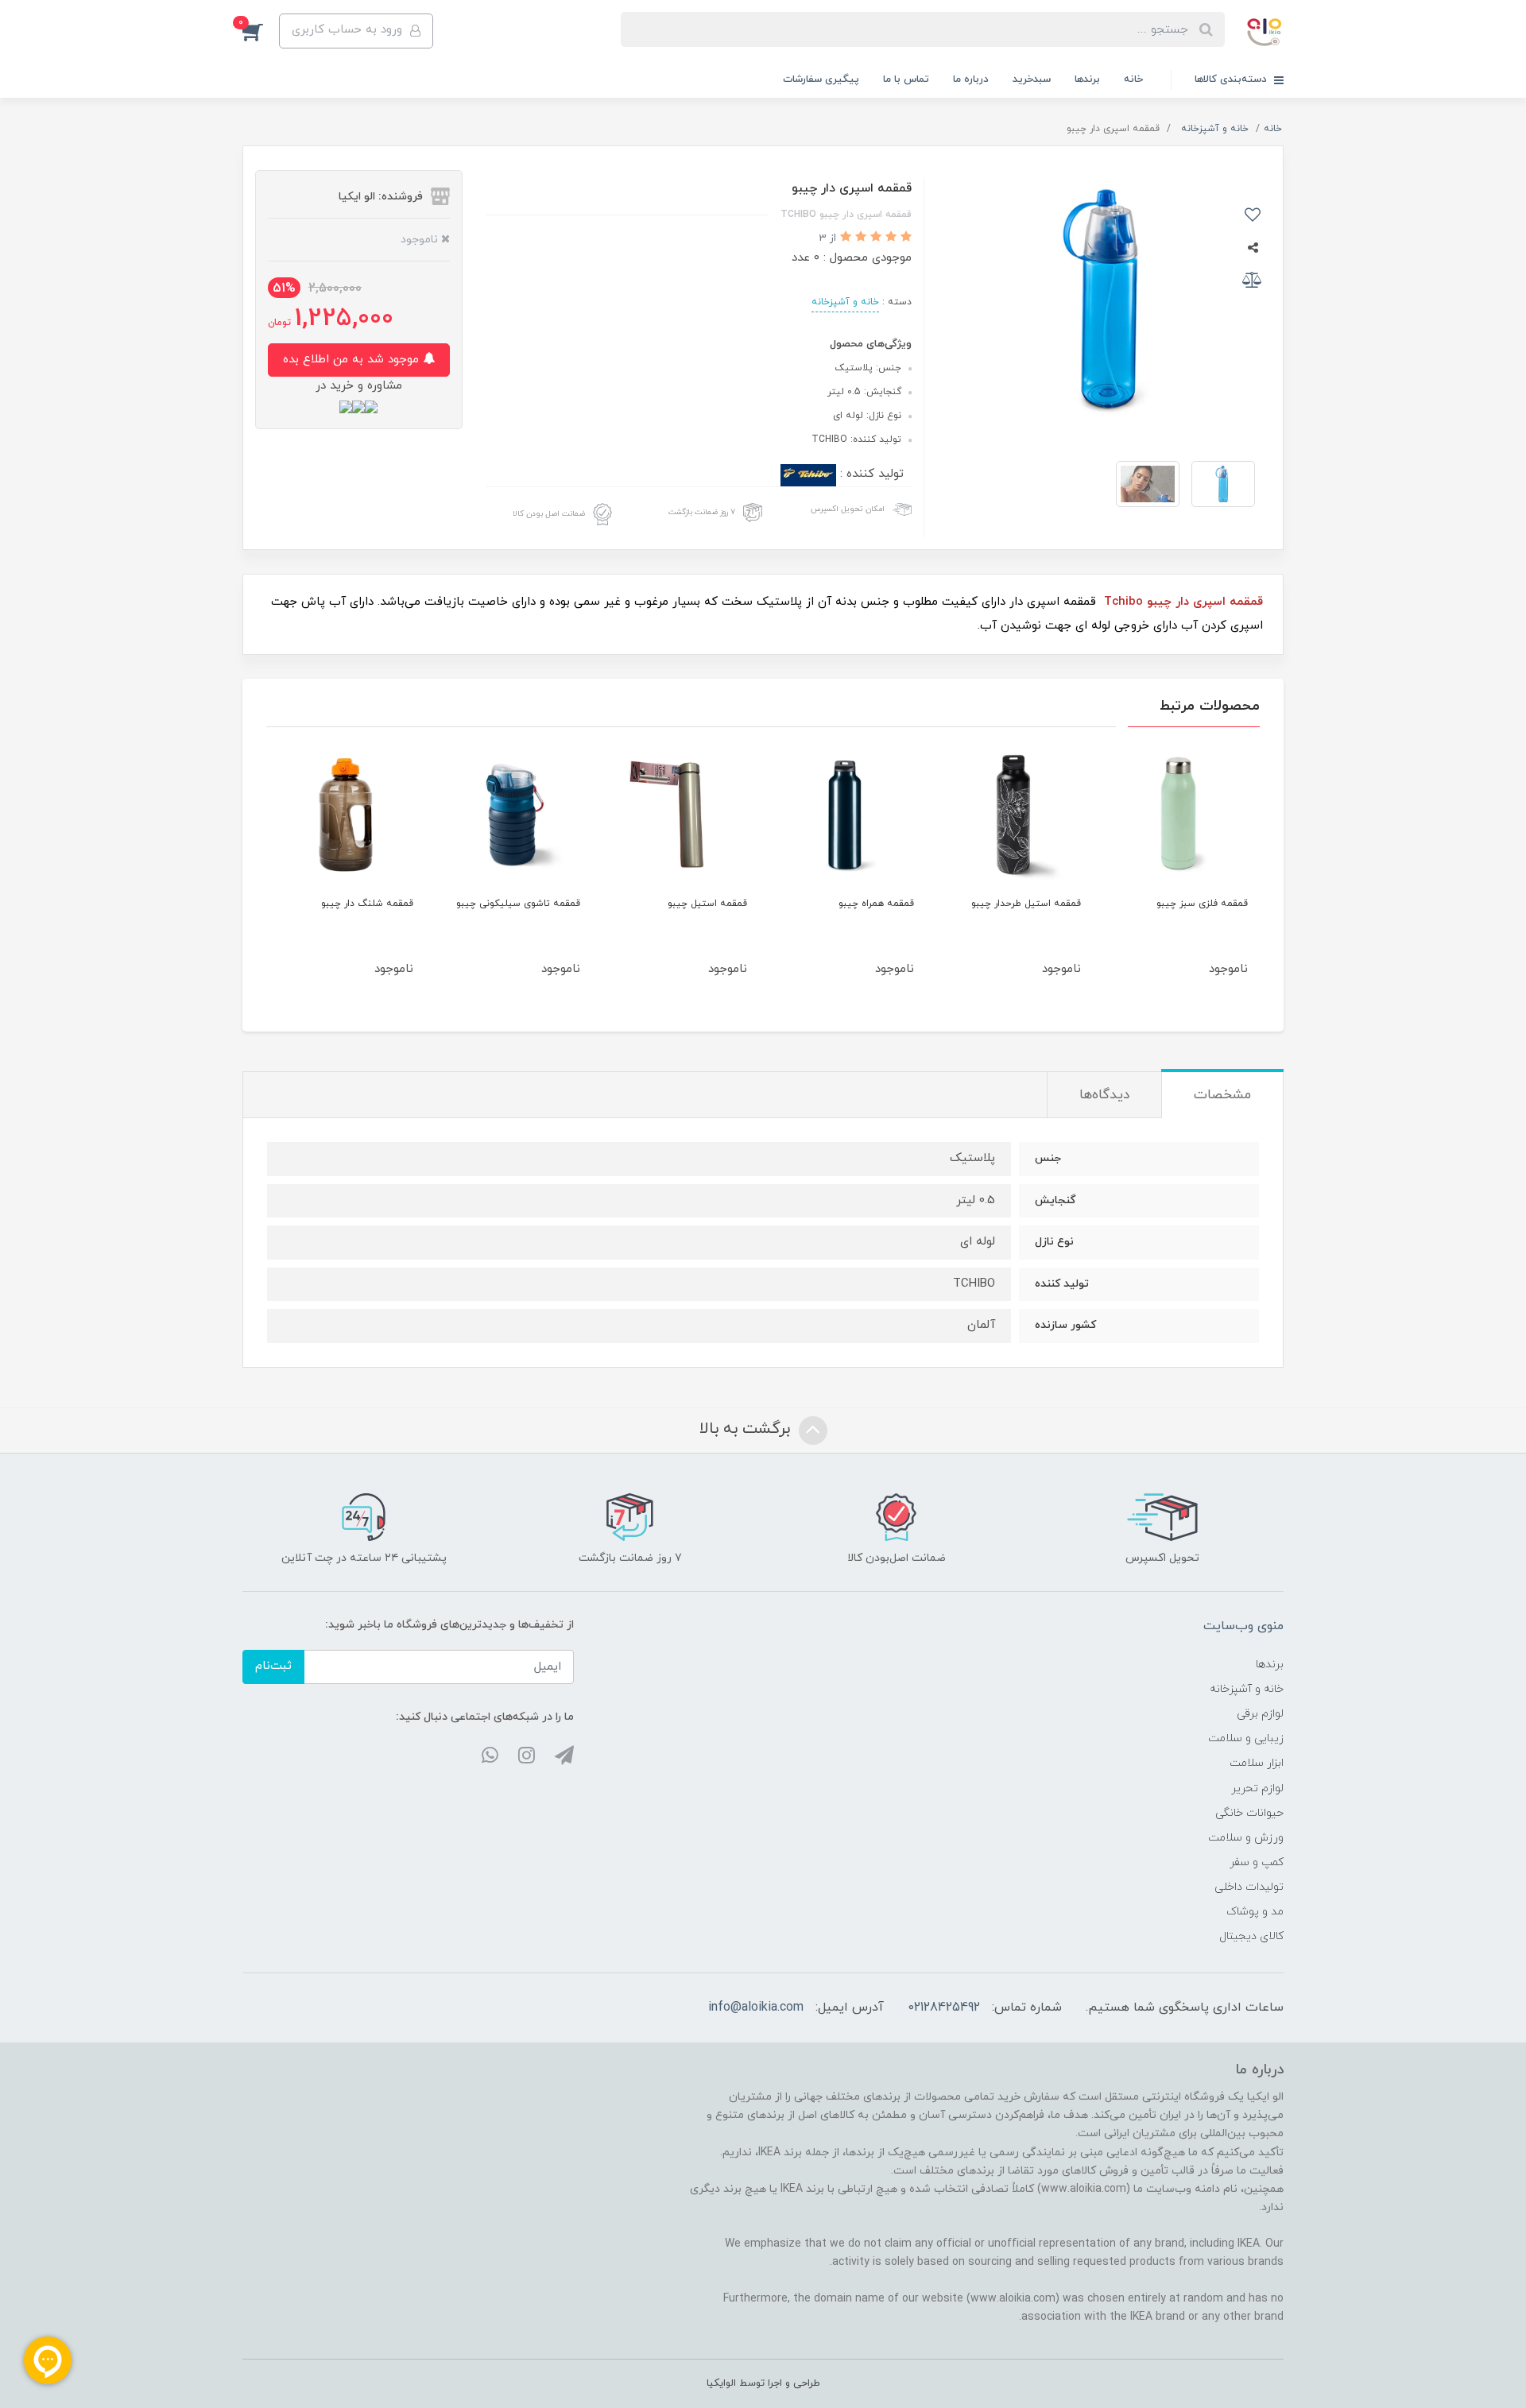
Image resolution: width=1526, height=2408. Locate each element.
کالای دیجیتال (1251, 1936)
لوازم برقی (1260, 1714)
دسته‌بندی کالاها (1232, 79)
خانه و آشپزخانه (845, 302)
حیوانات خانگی (1249, 1813)
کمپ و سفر (1257, 1862)
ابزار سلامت (1257, 1763)
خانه (1133, 79)
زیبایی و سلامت (1246, 1738)
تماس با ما (906, 79)
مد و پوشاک (1255, 1912)
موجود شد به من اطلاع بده (353, 360)
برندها (1087, 79)
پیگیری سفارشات (821, 79)
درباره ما (971, 79)
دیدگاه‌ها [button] (1104, 1095)
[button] (261, 31)
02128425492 (944, 2007)
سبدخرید (1032, 79)
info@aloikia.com (756, 2007)
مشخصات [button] (1222, 1095)
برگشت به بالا (747, 1429)
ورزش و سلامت (1246, 1838)
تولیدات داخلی (1249, 1887)
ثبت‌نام (273, 1666)
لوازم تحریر (1257, 1789)
